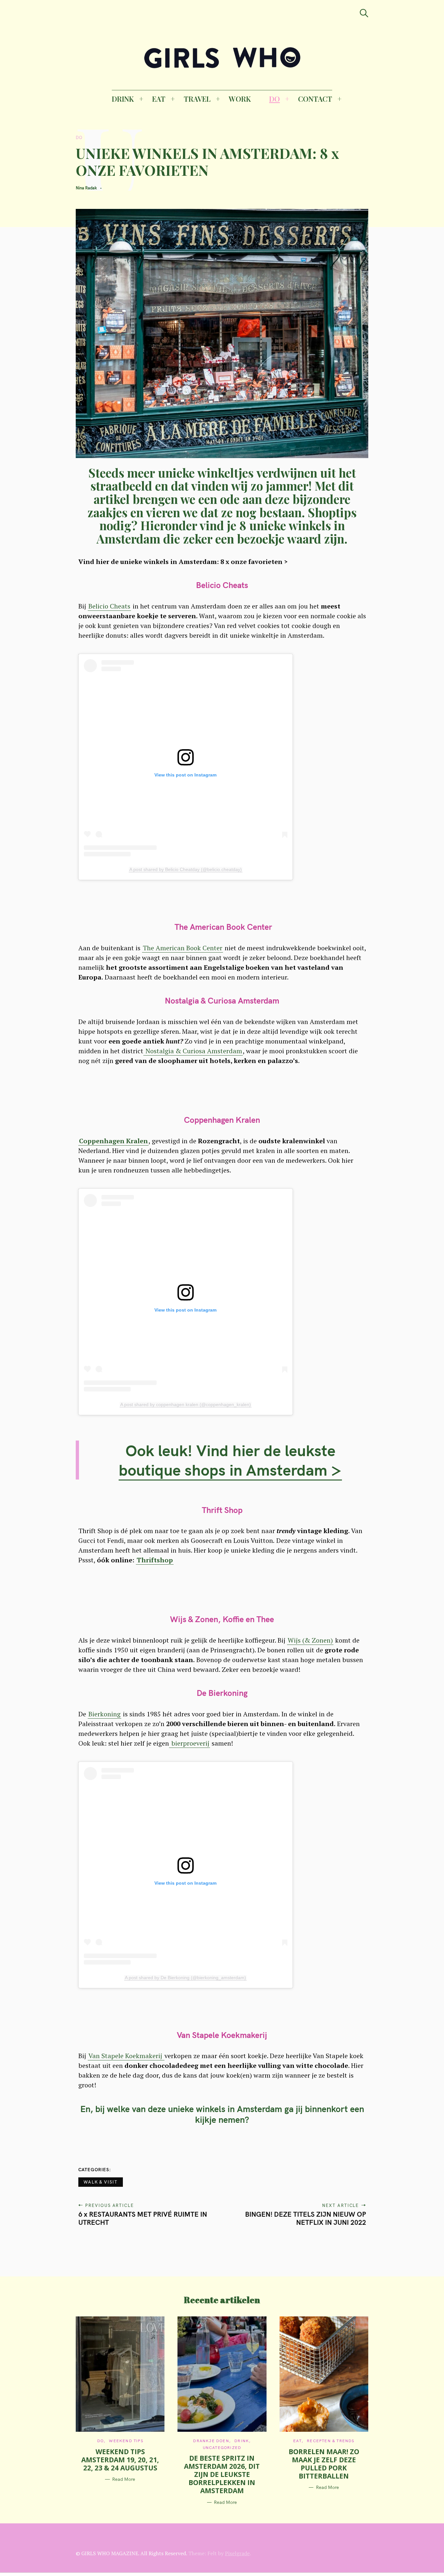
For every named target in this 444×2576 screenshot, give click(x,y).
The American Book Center (183, 948)
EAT (159, 99)
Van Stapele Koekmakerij (126, 2056)
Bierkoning (104, 1714)
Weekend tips (126, 2441)
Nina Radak (86, 188)
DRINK (123, 99)
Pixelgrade (237, 2553)
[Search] (364, 13)
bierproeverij (189, 1743)
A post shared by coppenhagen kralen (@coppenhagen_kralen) (186, 1404)
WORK (240, 99)
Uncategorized (222, 2448)
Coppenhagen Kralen (113, 1141)
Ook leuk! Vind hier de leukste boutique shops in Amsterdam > (230, 1460)
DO (274, 99)
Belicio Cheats (109, 606)
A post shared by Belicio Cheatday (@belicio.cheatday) (186, 869)
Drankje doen (211, 2441)
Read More (124, 2479)
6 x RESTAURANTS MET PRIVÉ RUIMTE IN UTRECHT (143, 2218)
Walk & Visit (101, 2182)
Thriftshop (155, 1560)
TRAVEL (197, 99)
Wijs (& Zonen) (310, 1640)
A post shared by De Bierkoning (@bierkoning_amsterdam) (185, 1978)
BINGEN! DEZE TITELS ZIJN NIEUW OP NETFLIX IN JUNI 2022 (306, 2218)
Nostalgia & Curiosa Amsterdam (193, 1051)
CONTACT (315, 99)
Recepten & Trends (331, 2441)
